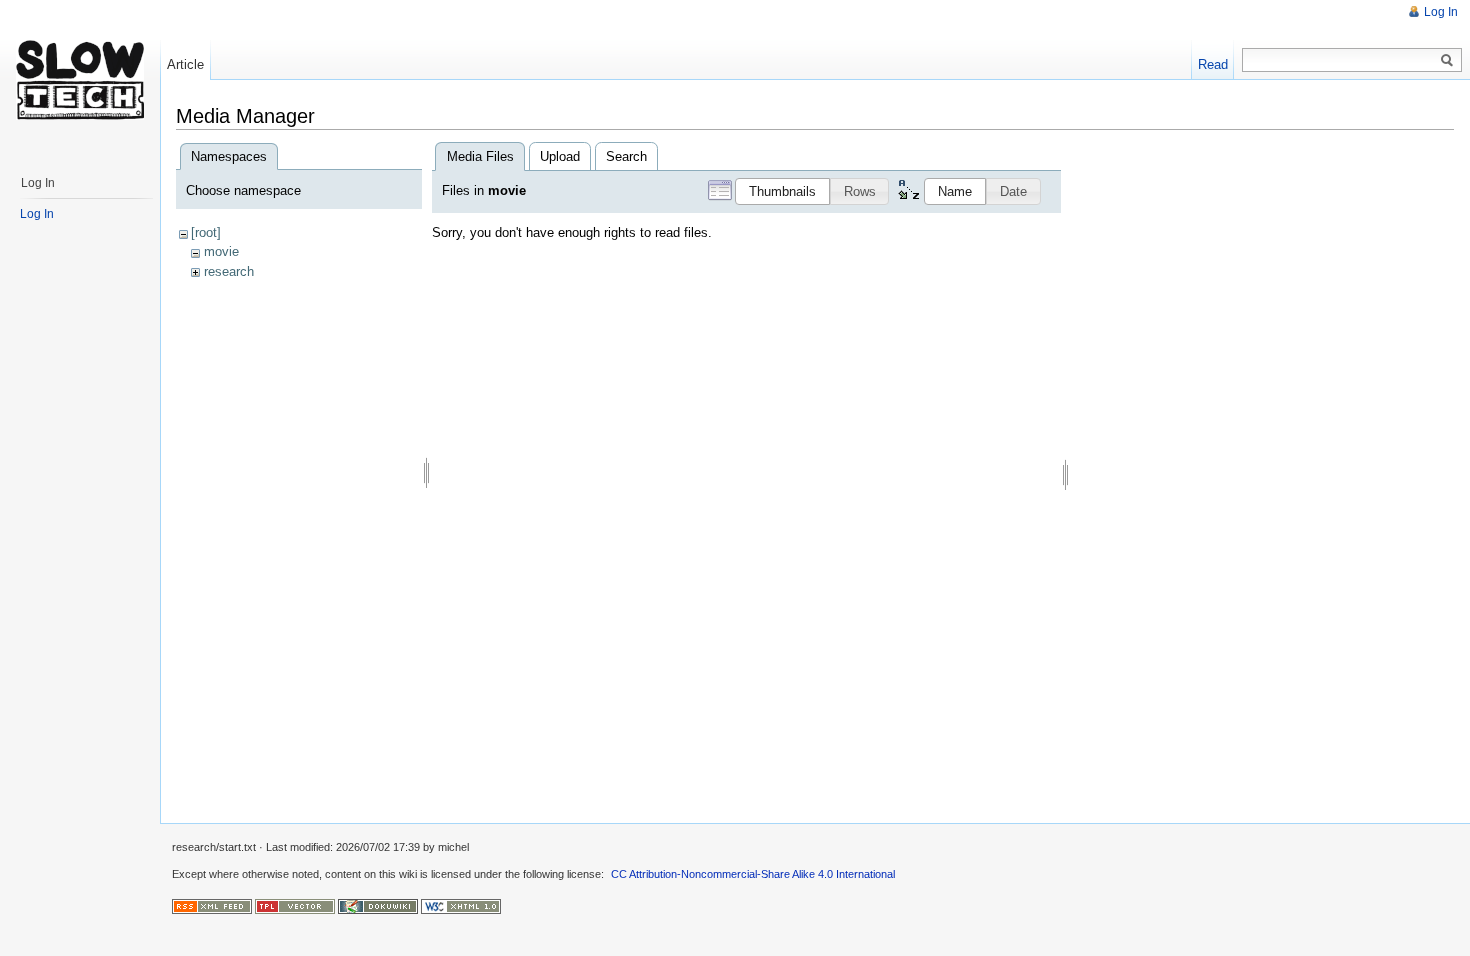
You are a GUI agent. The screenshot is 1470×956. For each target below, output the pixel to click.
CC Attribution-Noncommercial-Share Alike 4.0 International (753, 874)
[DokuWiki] (378, 905)
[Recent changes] (212, 905)
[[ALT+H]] (80, 80)
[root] (206, 232)
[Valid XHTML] (461, 905)
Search (626, 156)
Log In (1441, 12)
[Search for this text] (1447, 61)
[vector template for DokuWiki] (295, 905)
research (229, 271)
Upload (560, 156)
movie (221, 251)
